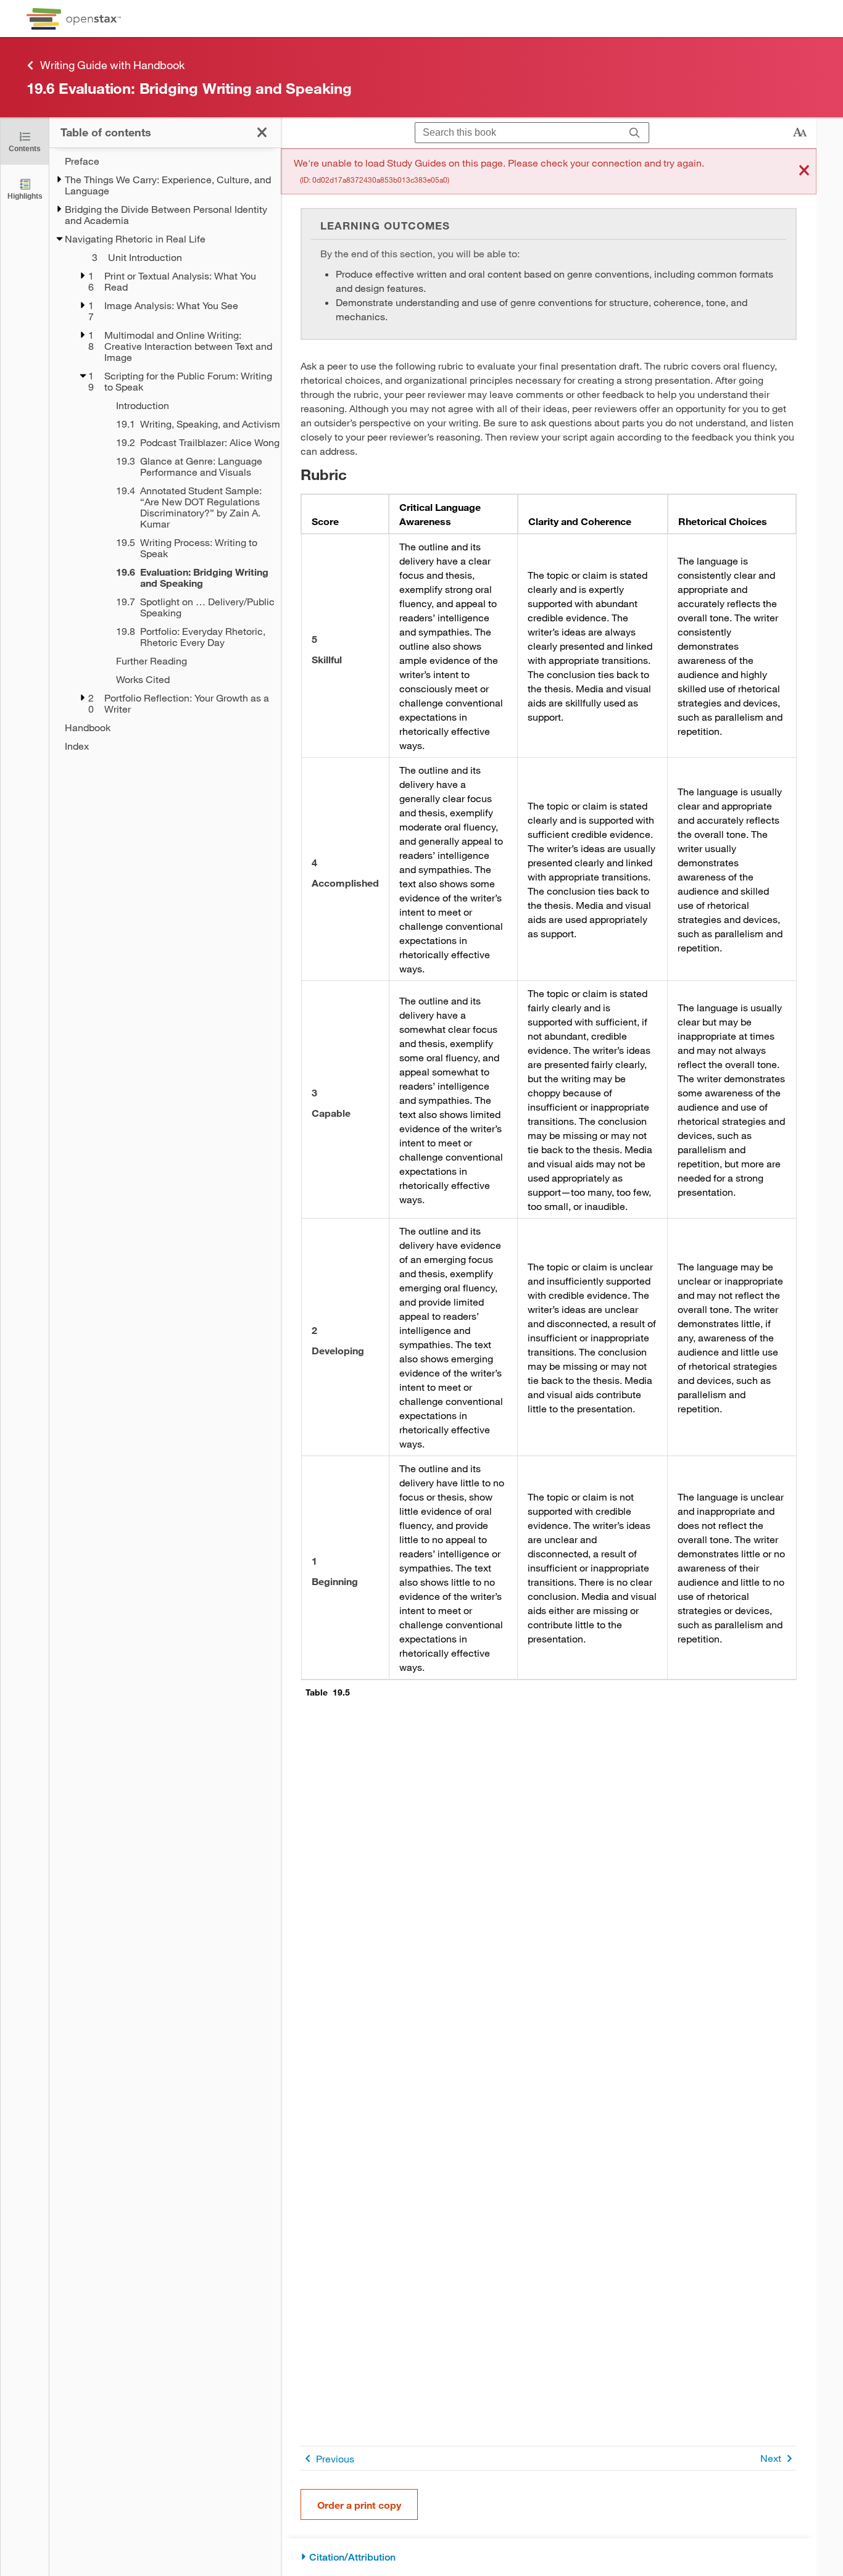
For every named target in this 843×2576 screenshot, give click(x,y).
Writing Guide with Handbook (112, 65)
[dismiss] (804, 171)
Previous (335, 2458)
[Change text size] (800, 133)
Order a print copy (359, 2505)
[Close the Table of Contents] (262, 132)
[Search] (635, 133)
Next (771, 2458)
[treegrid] (165, 453)
